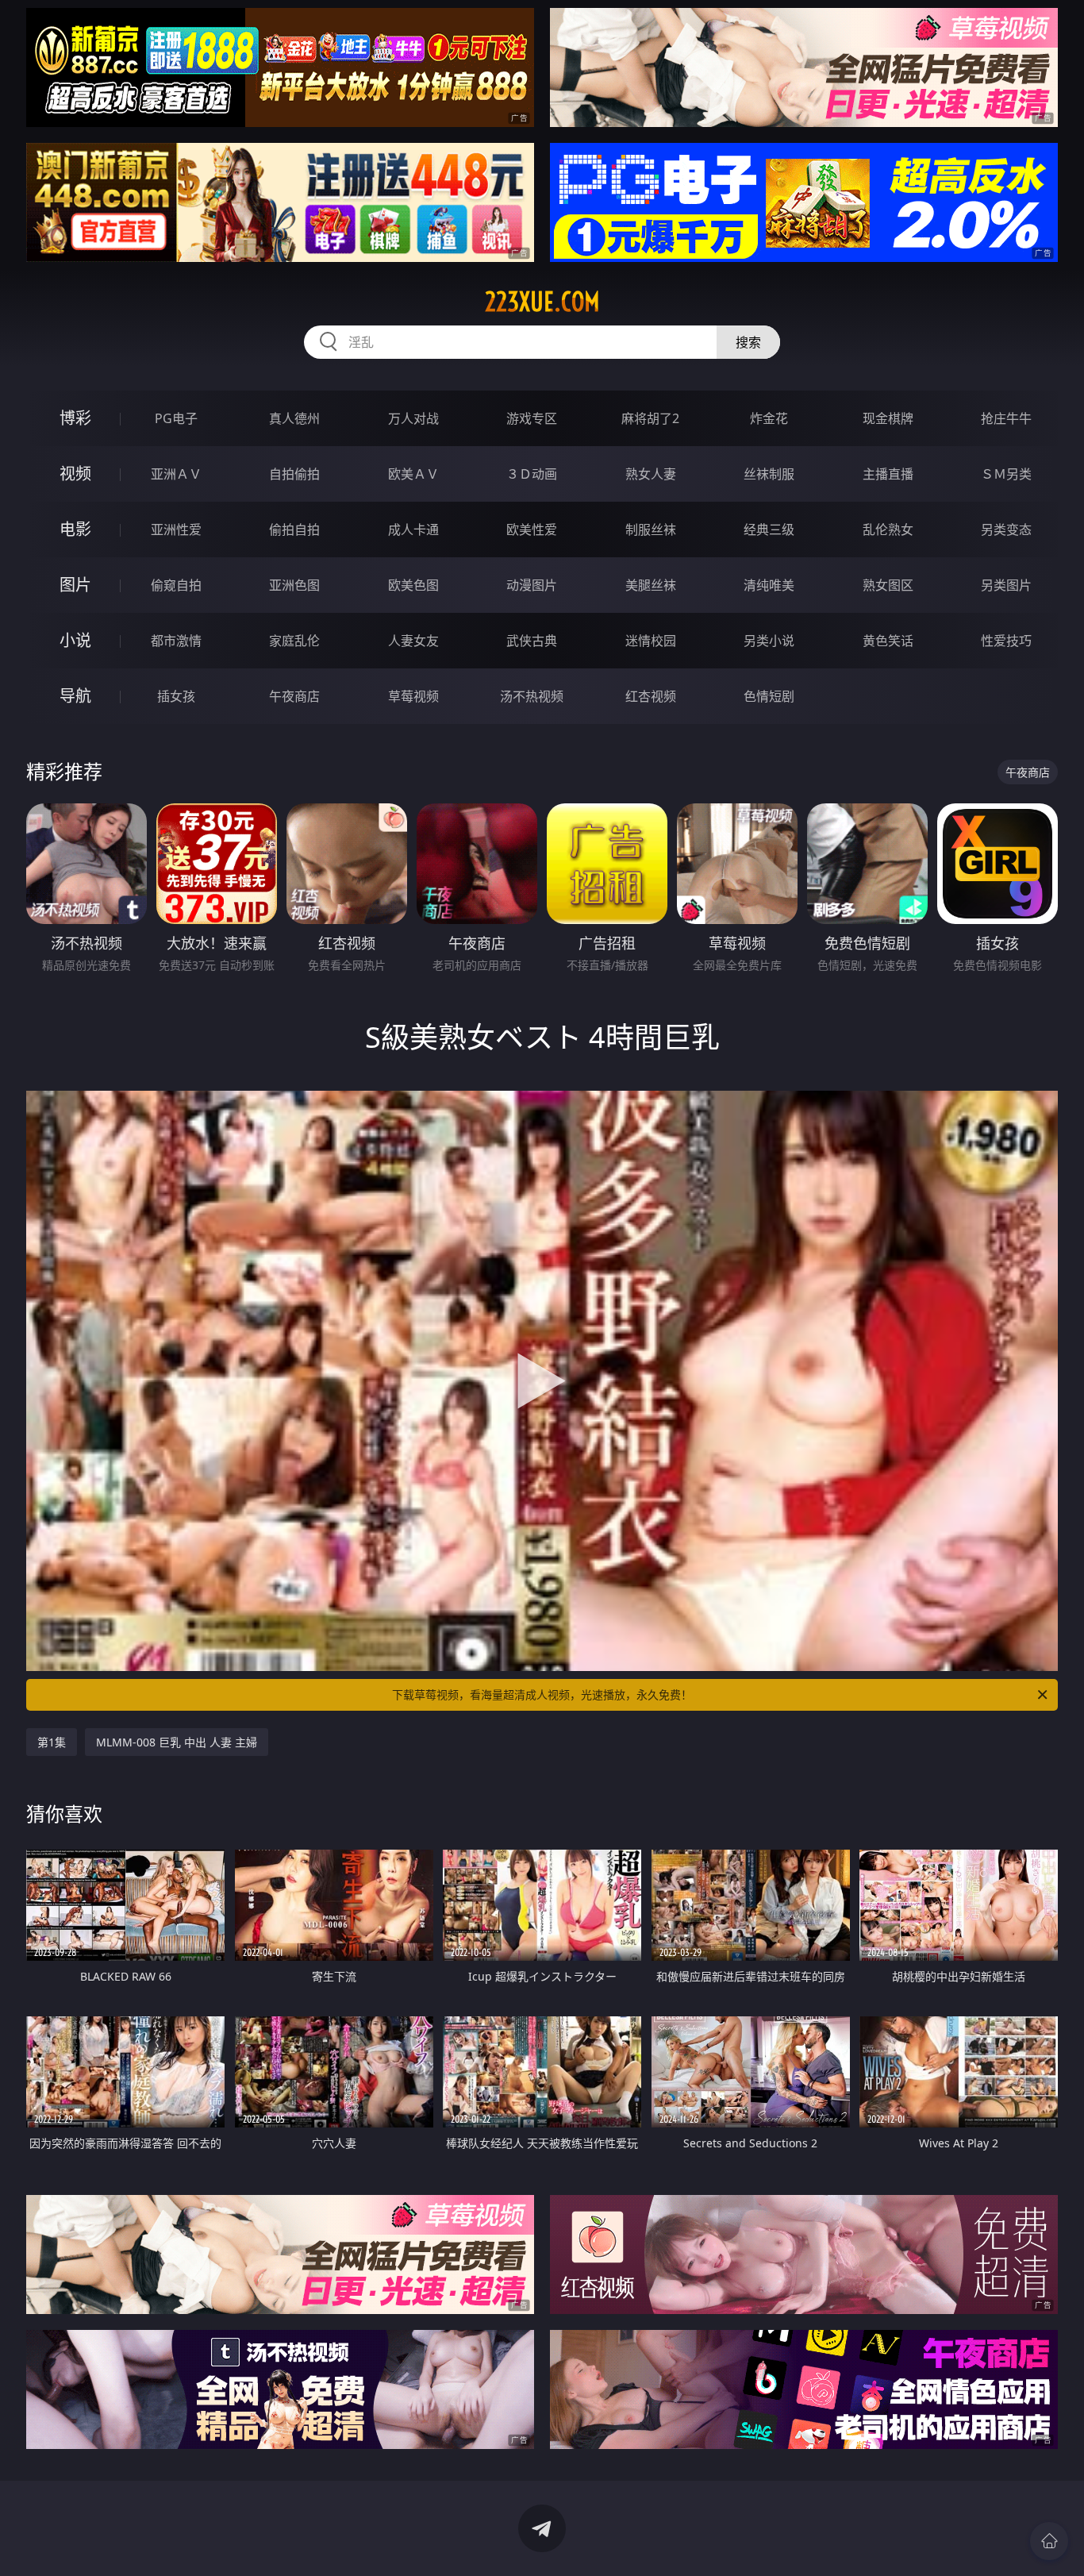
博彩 (75, 418)
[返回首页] (1049, 2541)
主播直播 (888, 474)
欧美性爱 (532, 529)
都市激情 (176, 641)
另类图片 (1006, 585)
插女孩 (176, 696)
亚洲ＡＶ (176, 474)
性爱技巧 (1006, 641)
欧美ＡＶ (413, 474)
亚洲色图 (294, 585)
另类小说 (769, 641)
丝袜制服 (769, 474)
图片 (75, 585)
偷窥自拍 (176, 585)
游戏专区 (532, 418)
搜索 (748, 342)
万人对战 (413, 418)
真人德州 (294, 418)
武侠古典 (532, 641)
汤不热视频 (532, 696)
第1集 (52, 1742)
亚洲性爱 (176, 529)
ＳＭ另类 (1006, 474)
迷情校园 (651, 641)
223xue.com (542, 302)
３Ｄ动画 (532, 474)
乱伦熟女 (888, 529)
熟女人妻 (651, 474)
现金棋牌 (888, 418)
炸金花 (769, 418)
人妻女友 (413, 641)
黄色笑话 (888, 641)
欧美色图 (413, 585)
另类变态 (1006, 529)
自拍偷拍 (294, 474)
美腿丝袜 (651, 585)
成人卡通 (413, 529)
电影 (75, 529)
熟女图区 (888, 585)
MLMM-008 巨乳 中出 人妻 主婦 (177, 1742)
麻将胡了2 (650, 418)
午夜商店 (294, 696)
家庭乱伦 (294, 641)
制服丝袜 (651, 529)
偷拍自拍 (294, 529)
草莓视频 (413, 696)
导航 (75, 696)
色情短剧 (769, 696)
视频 (75, 474)
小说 (75, 640)
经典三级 (769, 529)
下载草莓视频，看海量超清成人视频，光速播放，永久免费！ (542, 1694)
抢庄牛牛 (1006, 418)
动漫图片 (532, 585)
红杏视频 (651, 696)
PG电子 (176, 418)
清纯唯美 (769, 585)
